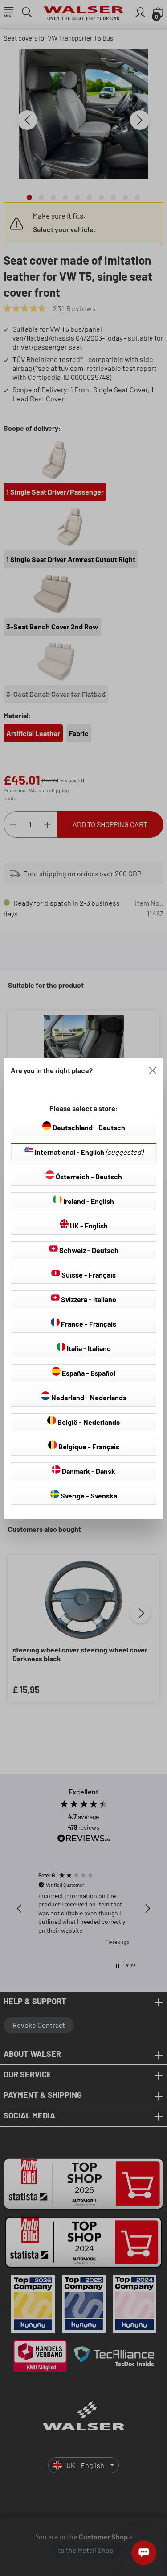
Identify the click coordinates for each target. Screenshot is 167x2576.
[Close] (153, 1070)
